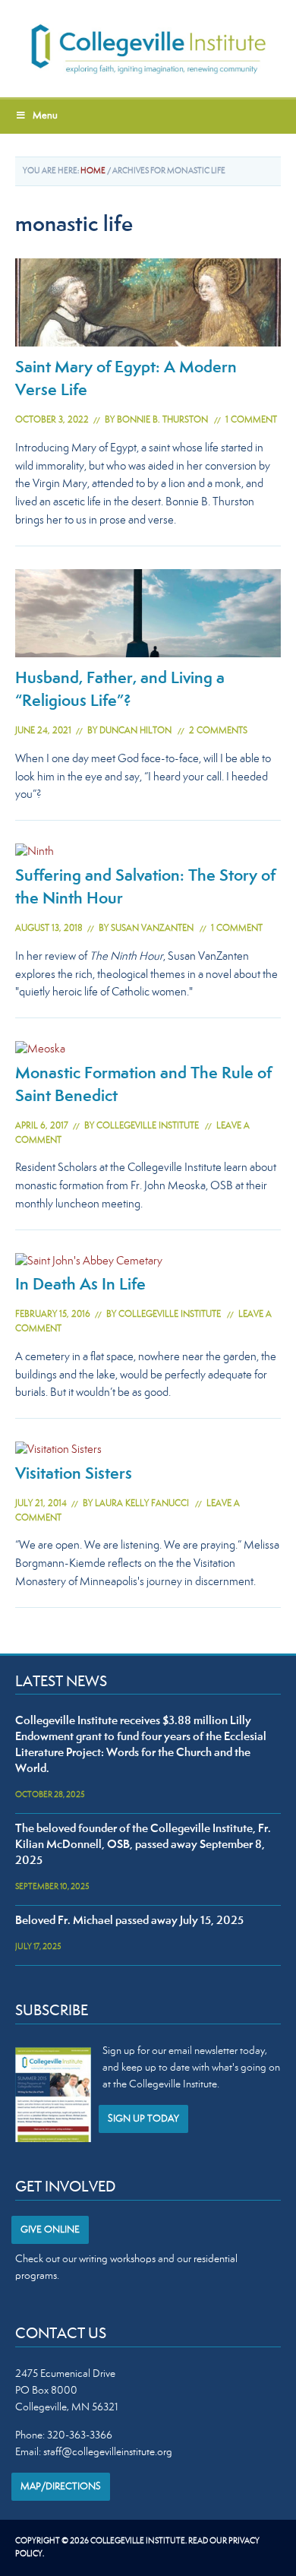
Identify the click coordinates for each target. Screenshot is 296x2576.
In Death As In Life (80, 1286)
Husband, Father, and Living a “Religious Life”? (120, 691)
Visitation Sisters (74, 1475)
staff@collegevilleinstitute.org (108, 2453)
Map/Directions (61, 2487)
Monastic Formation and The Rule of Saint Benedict (143, 1086)
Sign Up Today (143, 2119)
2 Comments (218, 731)
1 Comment (251, 421)
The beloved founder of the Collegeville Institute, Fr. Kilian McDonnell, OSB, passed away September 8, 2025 (143, 1845)
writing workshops (117, 2260)
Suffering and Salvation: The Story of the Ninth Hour (145, 888)
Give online (50, 2230)
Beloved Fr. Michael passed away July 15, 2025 (129, 1921)
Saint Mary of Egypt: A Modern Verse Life (126, 380)
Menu (45, 116)
